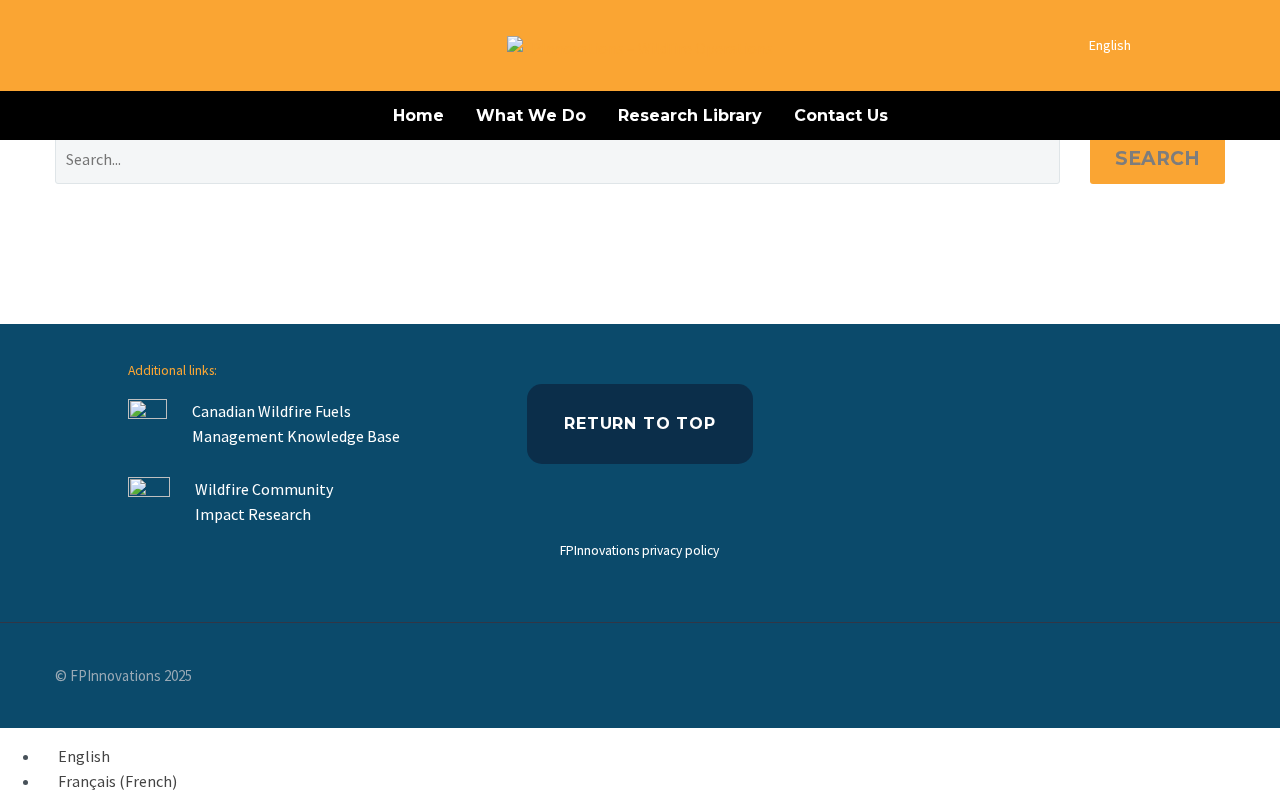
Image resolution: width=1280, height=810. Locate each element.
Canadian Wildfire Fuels (271, 411)
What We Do (531, 115)
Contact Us (841, 115)
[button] (1233, 45)
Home (418, 115)
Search (1157, 158)
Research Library (690, 115)
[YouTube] (1219, 677)
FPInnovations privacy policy (639, 550)
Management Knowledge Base (297, 436)
